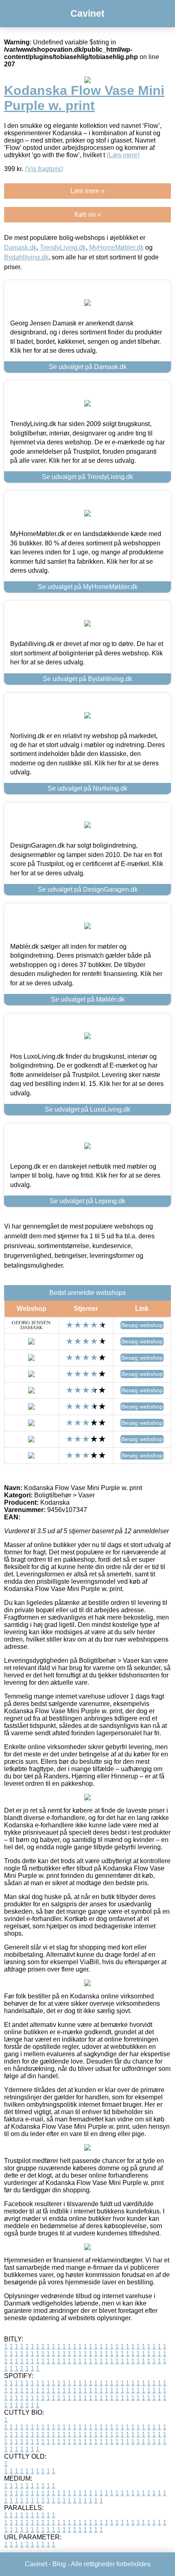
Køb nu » (88, 214)
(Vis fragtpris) (44, 169)
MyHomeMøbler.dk (116, 247)
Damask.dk (20, 247)
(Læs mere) (123, 155)
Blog (59, 2564)
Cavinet (87, 13)
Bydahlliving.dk (26, 257)
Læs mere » (87, 191)
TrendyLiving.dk (63, 247)
